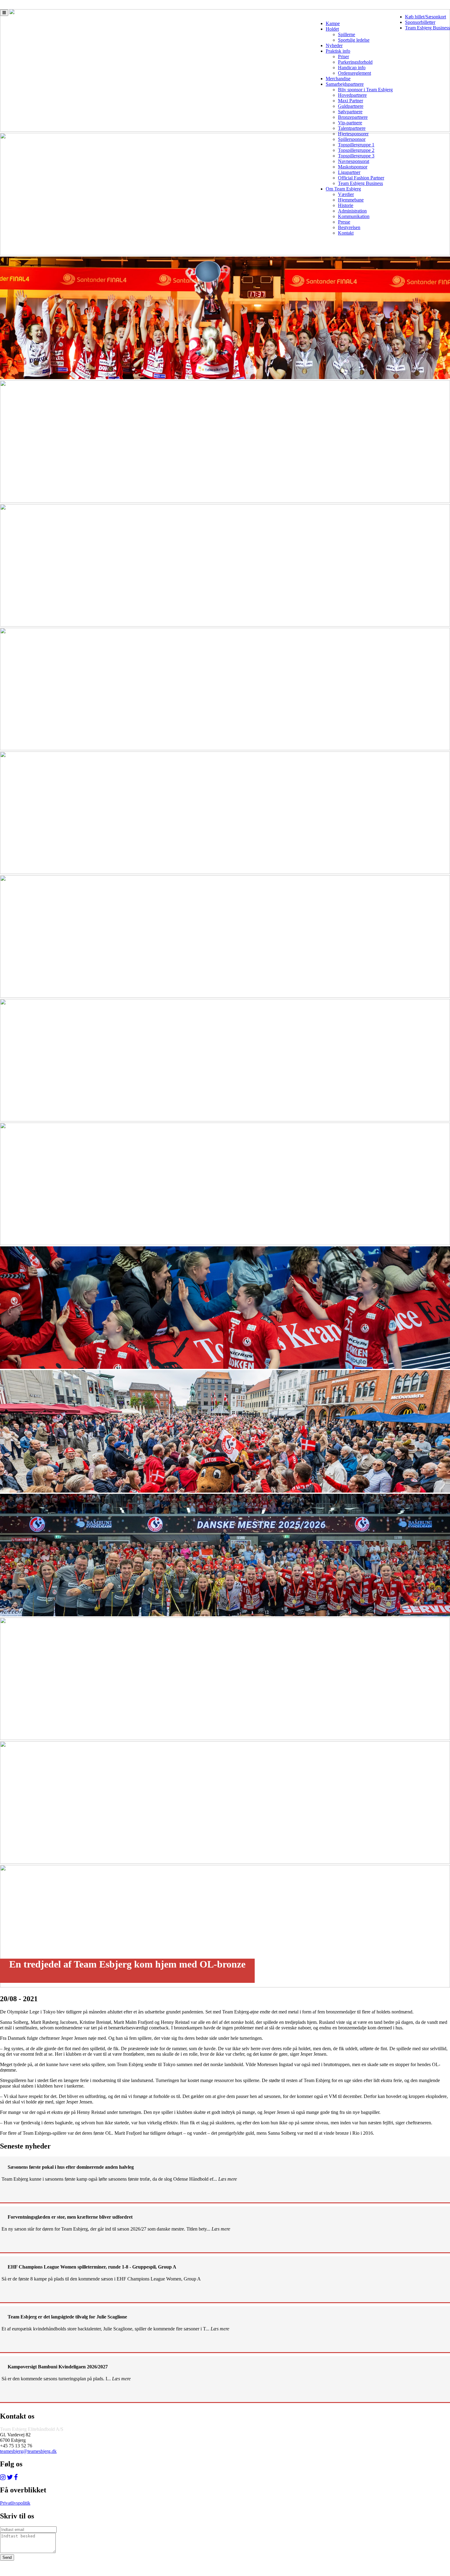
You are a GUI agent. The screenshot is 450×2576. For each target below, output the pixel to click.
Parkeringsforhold (355, 62)
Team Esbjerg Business (427, 28)
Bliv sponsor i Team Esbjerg (365, 90)
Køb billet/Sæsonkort (426, 17)
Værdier (346, 194)
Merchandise (338, 79)
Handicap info (352, 68)
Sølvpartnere (350, 112)
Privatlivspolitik (15, 2503)
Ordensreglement (354, 73)
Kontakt (346, 233)
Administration (352, 211)
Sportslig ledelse (354, 40)
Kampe (333, 23)
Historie (346, 205)
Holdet (332, 29)
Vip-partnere (350, 123)
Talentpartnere (352, 128)
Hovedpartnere (352, 95)
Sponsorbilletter (420, 22)
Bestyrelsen (349, 227)
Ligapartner (349, 172)
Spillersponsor (352, 139)
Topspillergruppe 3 (356, 156)
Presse (344, 222)
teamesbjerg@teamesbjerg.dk (28, 2451)
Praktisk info (338, 51)
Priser (343, 56)
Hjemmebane (351, 200)
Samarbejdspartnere (345, 84)
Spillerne (347, 34)
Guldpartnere (351, 106)
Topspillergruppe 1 (356, 145)
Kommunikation (354, 216)
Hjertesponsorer (353, 134)
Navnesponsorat (354, 161)
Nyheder (334, 45)
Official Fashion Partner (361, 178)
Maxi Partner (351, 101)
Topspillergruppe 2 (356, 150)
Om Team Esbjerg (343, 189)
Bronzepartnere (353, 117)
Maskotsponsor (353, 167)
